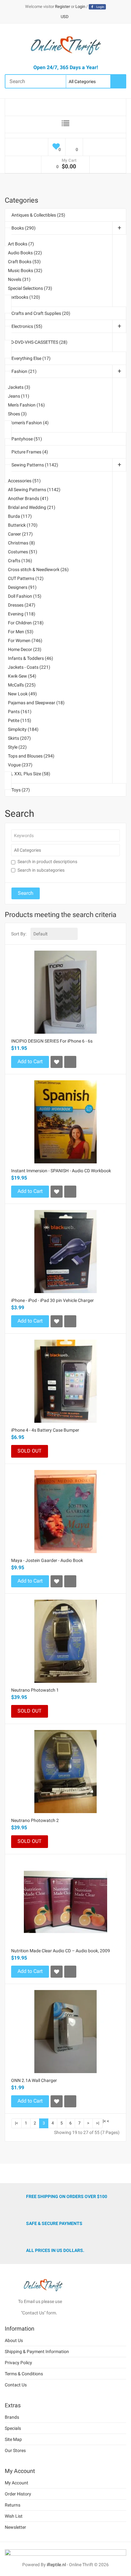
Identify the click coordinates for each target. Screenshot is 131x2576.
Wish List (14, 2516)
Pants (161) (20, 712)
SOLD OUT (30, 1451)
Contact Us (16, 2385)
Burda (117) (20, 516)
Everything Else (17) (31, 358)
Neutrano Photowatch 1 (35, 1690)
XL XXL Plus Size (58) (29, 774)
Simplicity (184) (23, 729)
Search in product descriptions (47, 862)
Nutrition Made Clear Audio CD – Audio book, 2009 (61, 1951)
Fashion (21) (24, 371)
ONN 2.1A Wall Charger (34, 2080)
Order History (18, 2494)
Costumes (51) (23, 552)
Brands (12, 2417)
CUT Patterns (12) (26, 578)
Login (80, 7)
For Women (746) (25, 641)
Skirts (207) (19, 738)
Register (62, 7)
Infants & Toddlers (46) (31, 658)
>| (98, 2123)
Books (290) (24, 228)
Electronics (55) (27, 326)
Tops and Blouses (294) (31, 756)
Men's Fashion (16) (26, 405)
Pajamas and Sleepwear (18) (36, 703)
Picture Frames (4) (30, 452)
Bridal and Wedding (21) (32, 507)
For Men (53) (21, 632)
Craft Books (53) (24, 262)
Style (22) (17, 747)
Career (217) (20, 534)
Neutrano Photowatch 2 (35, 1820)
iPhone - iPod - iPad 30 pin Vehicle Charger (52, 1300)
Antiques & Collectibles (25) (38, 215)
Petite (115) (20, 720)
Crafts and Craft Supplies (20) (41, 313)
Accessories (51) (24, 481)
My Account (17, 2483)
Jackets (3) (19, 387)
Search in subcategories (41, 870)
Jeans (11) (19, 396)
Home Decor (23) (25, 649)
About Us (14, 2340)
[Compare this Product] (70, 1062)
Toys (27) (21, 790)
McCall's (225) (22, 685)
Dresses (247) (22, 605)
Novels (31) (19, 279)
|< (17, 2123)
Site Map (13, 2439)
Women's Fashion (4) (28, 423)
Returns (13, 2505)
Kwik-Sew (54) (22, 676)
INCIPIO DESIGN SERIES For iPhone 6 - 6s (52, 1041)
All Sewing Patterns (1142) (34, 490)
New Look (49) (22, 694)
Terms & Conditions (24, 2374)
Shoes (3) (17, 414)
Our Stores (15, 2450)
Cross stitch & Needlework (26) (38, 569)
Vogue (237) (20, 765)
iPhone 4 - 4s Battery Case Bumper (45, 1430)
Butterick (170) (23, 525)
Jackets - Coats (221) (29, 667)
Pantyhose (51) (27, 439)
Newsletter (15, 2527)
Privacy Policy (18, 2363)
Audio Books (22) (25, 253)
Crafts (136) (20, 561)
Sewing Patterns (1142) (35, 465)
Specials (13, 2428)
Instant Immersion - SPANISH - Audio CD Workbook (61, 1171)
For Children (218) (26, 623)
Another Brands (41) (28, 498)
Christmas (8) (21, 543)
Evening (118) (22, 614)
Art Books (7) (21, 244)
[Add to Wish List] (57, 1062)
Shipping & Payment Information (37, 2352)
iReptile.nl (56, 2565)
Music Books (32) (25, 270)
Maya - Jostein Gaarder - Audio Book (47, 1560)
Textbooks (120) (24, 297)
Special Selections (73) (30, 288)
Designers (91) (22, 587)
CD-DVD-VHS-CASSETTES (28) (38, 342)
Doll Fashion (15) (25, 596)
